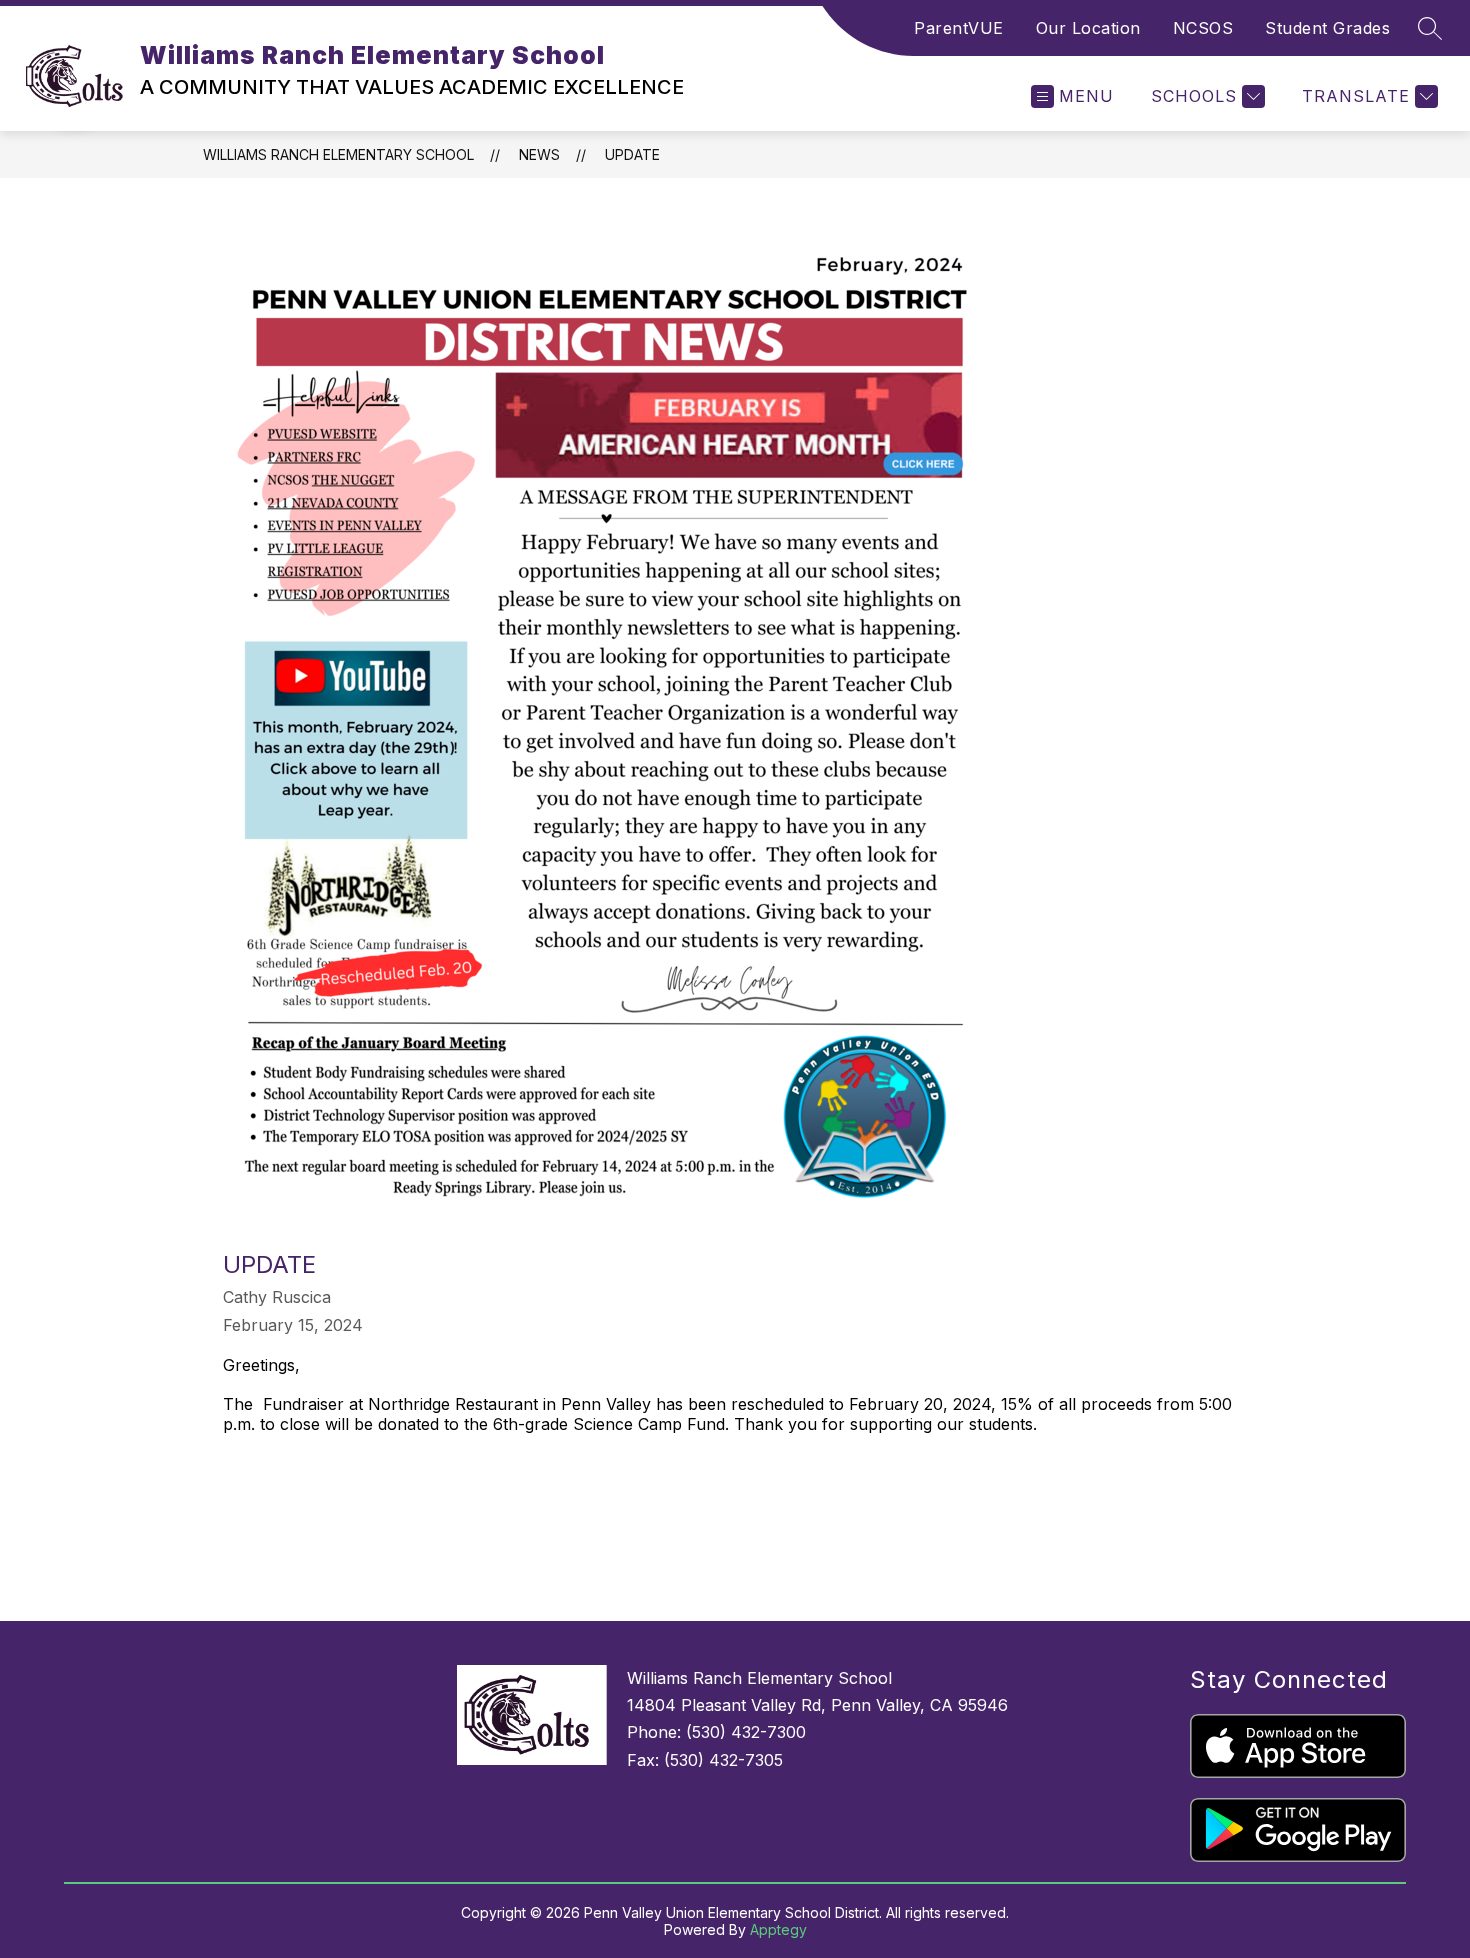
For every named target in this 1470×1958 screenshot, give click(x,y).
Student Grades (1327, 28)
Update (632, 154)
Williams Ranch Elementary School (338, 154)
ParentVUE (959, 28)
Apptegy (778, 1929)
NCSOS (1203, 28)
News (539, 154)
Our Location (1088, 28)
